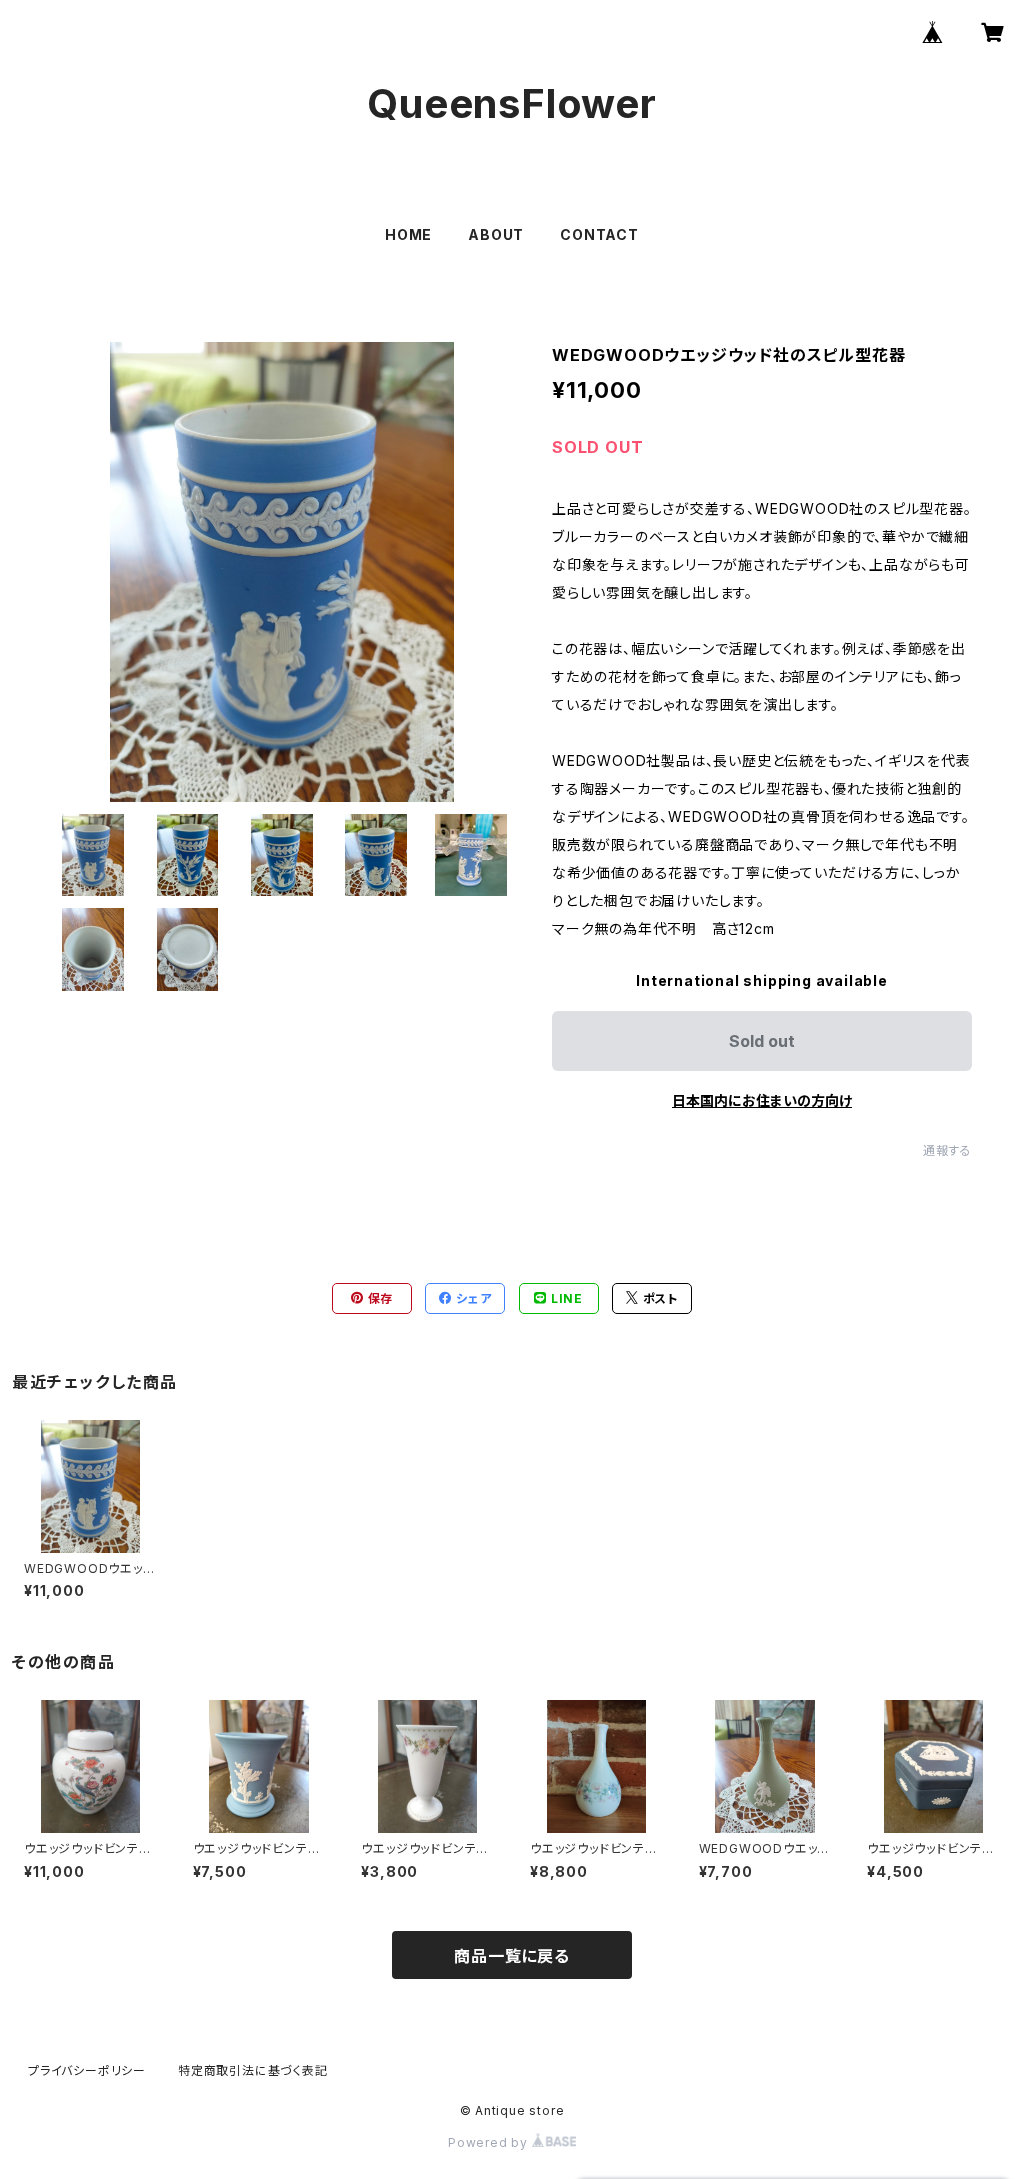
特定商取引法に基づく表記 (253, 2070)
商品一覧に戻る (512, 1956)
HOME (408, 234)
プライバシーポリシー (87, 2070)
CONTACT (599, 234)
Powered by (490, 2142)
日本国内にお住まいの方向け (762, 1100)
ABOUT (496, 234)
